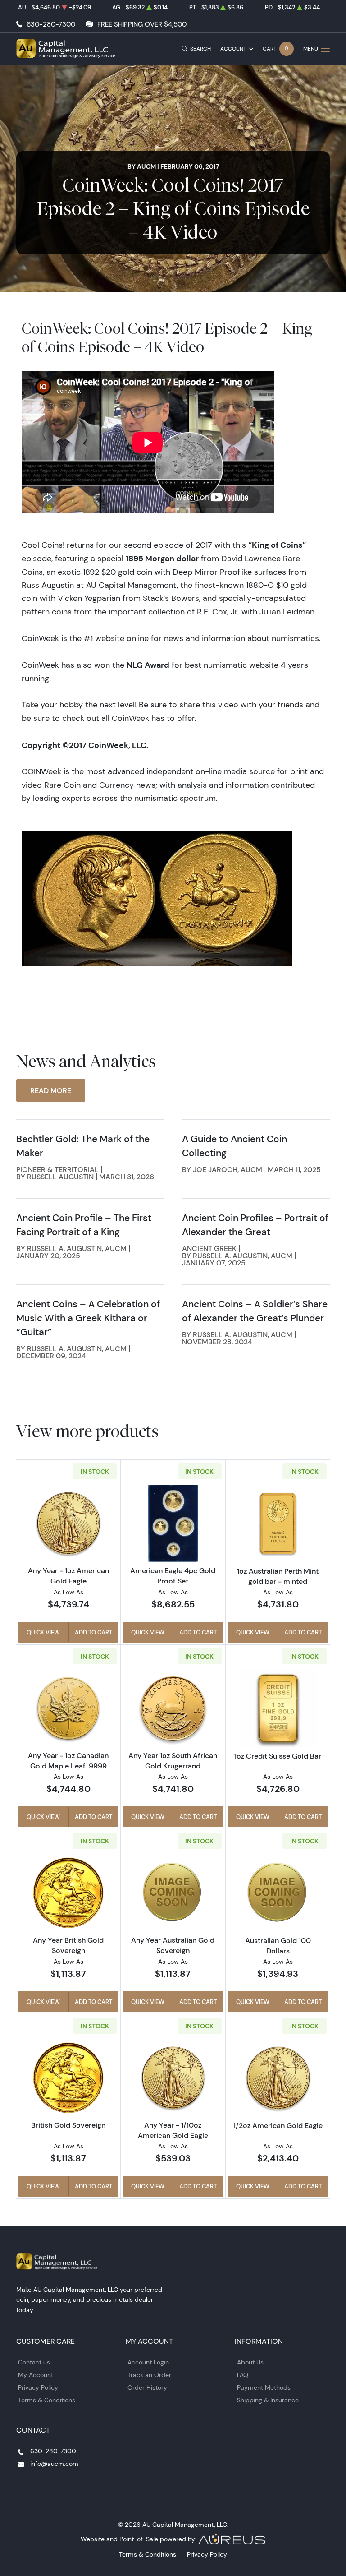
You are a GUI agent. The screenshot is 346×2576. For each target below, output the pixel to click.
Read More (51, 1090)
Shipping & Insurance (268, 2400)
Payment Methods (264, 2387)
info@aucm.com (54, 2464)
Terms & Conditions (47, 2400)
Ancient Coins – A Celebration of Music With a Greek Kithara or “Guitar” (88, 1318)
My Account (36, 2375)
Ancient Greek (209, 1248)
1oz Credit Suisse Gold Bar (278, 1756)
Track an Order (149, 2375)
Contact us (34, 2362)
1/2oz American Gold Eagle (278, 2125)
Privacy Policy (38, 2387)
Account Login (148, 2362)
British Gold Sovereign (68, 2125)
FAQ (243, 2375)
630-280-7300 (51, 24)
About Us (250, 2362)
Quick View (43, 1632)
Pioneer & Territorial (57, 1169)
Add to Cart (93, 1632)
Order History (147, 2387)
